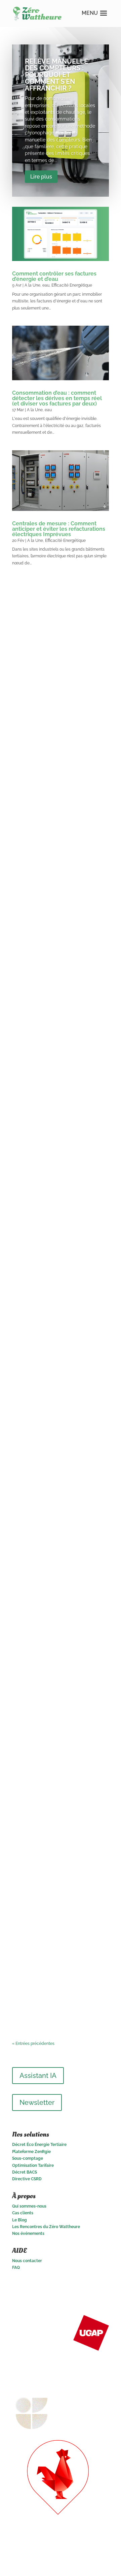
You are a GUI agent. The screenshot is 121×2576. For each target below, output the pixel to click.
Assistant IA (38, 2076)
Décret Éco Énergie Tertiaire (39, 2145)
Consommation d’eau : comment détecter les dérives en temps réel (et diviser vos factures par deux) (57, 398)
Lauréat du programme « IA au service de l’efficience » (58, 1964)
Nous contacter (27, 2261)
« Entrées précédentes (33, 2044)
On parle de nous (67, 1655)
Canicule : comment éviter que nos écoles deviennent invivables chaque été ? (59, 1332)
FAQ (16, 2268)
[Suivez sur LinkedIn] (77, 2287)
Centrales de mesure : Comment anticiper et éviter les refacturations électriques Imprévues (59, 529)
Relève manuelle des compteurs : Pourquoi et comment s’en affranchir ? (56, 75)
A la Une (32, 285)
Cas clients (23, 2213)
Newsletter (37, 2102)
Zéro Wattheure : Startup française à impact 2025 (51, 1646)
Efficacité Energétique (72, 285)
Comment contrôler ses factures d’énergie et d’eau (54, 276)
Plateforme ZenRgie (31, 2152)
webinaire (28, 698)
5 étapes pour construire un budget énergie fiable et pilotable (55, 679)
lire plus (27, 741)
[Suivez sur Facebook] (104, 2287)
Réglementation (34, 1185)
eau (46, 285)
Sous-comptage (28, 2158)
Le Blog (19, 2220)
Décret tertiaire (67, 1496)
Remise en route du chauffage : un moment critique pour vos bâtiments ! (59, 1009)
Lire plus (41, 177)
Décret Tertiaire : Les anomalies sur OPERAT (59, 1487)
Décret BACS (25, 2172)
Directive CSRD (27, 2179)
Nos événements (28, 2233)
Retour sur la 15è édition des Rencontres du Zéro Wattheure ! (59, 844)
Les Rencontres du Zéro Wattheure (46, 2227)
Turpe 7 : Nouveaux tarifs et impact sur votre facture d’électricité (54, 1802)
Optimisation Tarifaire (33, 2165)
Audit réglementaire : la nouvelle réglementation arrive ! (59, 1167)
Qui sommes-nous (29, 2206)
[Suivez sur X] (90, 2287)
